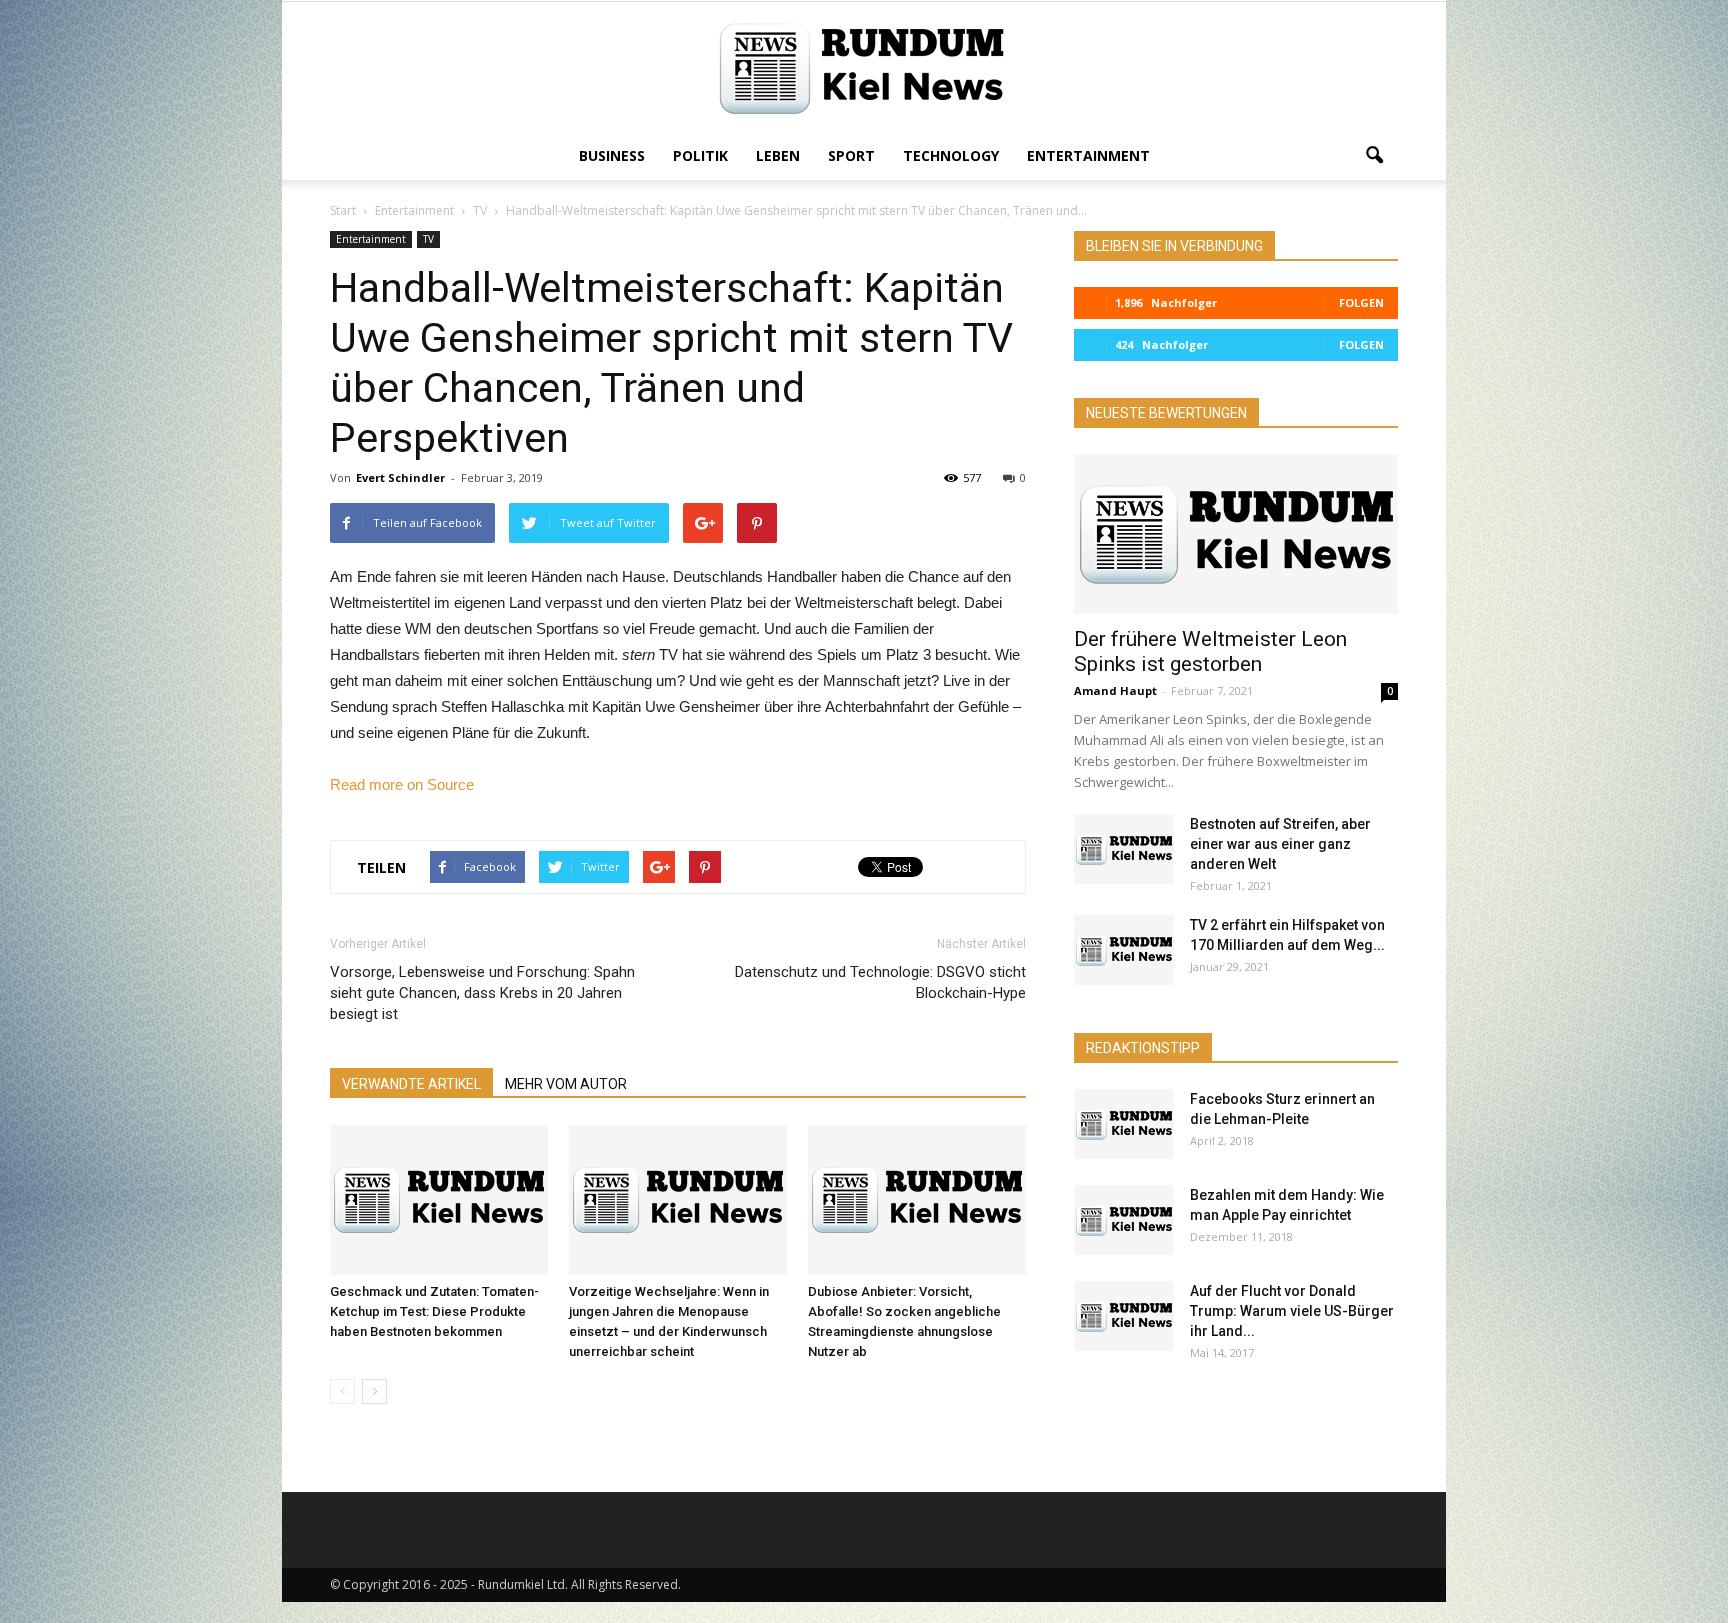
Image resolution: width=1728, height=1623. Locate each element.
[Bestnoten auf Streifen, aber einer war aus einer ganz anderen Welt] (1124, 849)
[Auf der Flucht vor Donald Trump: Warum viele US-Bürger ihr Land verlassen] (1124, 1316)
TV (428, 239)
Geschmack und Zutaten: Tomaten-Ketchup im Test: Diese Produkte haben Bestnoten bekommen (434, 1311)
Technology (951, 155)
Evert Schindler (400, 477)
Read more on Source (402, 784)
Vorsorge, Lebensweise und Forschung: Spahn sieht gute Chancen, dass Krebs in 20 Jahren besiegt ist (482, 993)
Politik (700, 155)
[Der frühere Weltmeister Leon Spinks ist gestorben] (1236, 534)
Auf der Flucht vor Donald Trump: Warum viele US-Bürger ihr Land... (1292, 1311)
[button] (1374, 156)
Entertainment (1088, 155)
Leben (778, 155)
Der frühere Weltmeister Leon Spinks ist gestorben (1210, 651)
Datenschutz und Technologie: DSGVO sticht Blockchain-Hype (880, 982)
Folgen (1361, 302)
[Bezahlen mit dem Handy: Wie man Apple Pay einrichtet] (1124, 1220)
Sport (851, 155)
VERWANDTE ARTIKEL (411, 1084)
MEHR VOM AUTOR (566, 1084)
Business (612, 155)
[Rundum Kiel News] (864, 68)
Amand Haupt (1115, 690)
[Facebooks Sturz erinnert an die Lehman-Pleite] (1124, 1124)
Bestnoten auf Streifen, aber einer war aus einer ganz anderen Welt (1280, 844)
